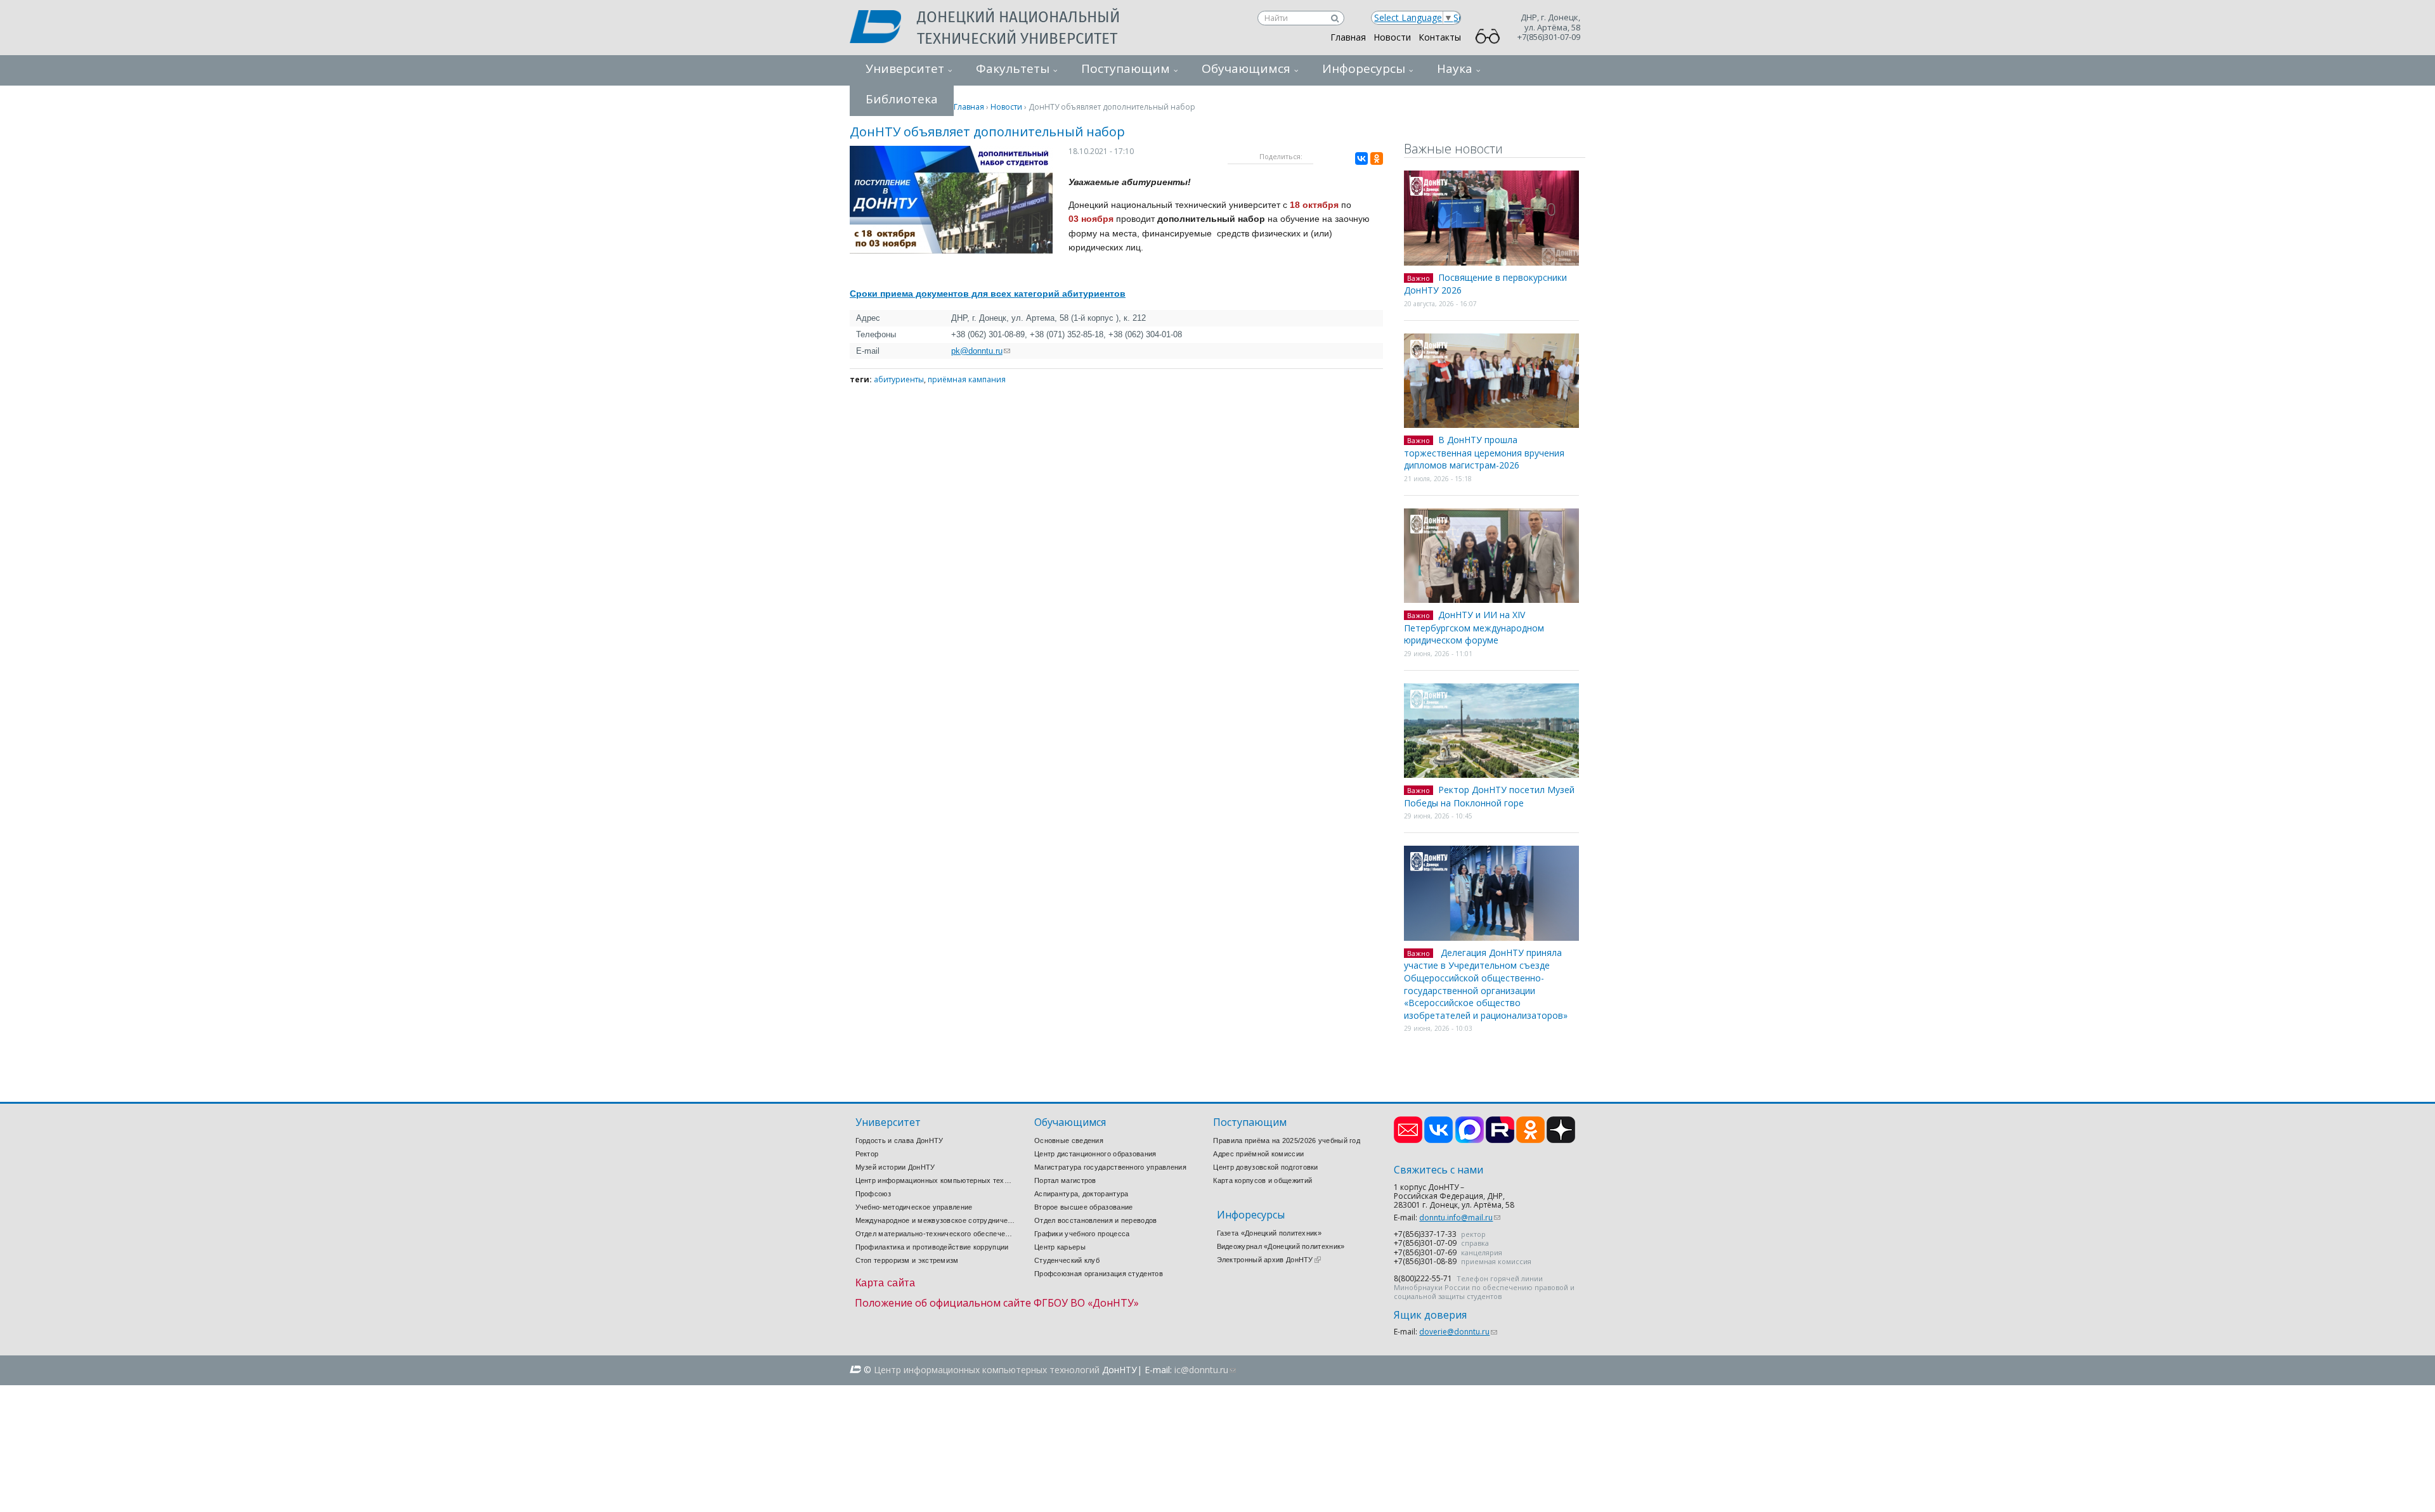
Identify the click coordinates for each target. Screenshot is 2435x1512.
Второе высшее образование (1084, 1207)
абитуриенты (899, 379)
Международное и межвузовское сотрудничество (935, 1220)
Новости (1392, 37)
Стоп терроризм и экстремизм (907, 1260)
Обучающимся (1246, 68)
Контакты (1440, 37)
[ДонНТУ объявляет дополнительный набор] (951, 250)
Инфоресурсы (1364, 68)
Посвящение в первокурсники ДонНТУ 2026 (1485, 284)
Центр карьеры (1060, 1247)
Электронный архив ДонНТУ (1269, 1260)
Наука (1455, 68)
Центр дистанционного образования (1095, 1154)
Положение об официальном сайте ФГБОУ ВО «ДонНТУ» (997, 1303)
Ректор (867, 1154)
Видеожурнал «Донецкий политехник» (1281, 1246)
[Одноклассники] (1377, 158)
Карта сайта (886, 1283)
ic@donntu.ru (1205, 1370)
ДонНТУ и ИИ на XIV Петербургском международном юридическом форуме (1474, 627)
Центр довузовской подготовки (1265, 1167)
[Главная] (883, 28)
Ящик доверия (1430, 1315)
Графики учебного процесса (1082, 1234)
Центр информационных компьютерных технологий (935, 1180)
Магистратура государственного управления (1110, 1167)
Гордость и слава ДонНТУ (899, 1140)
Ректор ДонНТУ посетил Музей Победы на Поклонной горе (1489, 796)
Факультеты (1013, 68)
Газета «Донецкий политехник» (1269, 1233)
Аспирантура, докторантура (1081, 1194)
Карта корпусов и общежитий (1263, 1180)
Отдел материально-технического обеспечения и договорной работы (935, 1234)
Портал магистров (1065, 1180)
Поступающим (1126, 68)
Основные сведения (1069, 1140)
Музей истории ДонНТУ (895, 1167)
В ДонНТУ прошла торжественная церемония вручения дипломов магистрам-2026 (1484, 452)
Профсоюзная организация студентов (1099, 1274)
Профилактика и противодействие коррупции (932, 1247)
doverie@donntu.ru (1458, 1332)
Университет (905, 68)
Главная (1348, 37)
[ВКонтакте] (1361, 158)
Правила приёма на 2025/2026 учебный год (1287, 1140)
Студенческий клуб (1067, 1260)
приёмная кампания (967, 379)
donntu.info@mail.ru (1460, 1218)
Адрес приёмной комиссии (1258, 1154)
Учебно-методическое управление (914, 1207)
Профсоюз (873, 1194)
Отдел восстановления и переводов (1096, 1220)
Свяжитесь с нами (1438, 1170)
